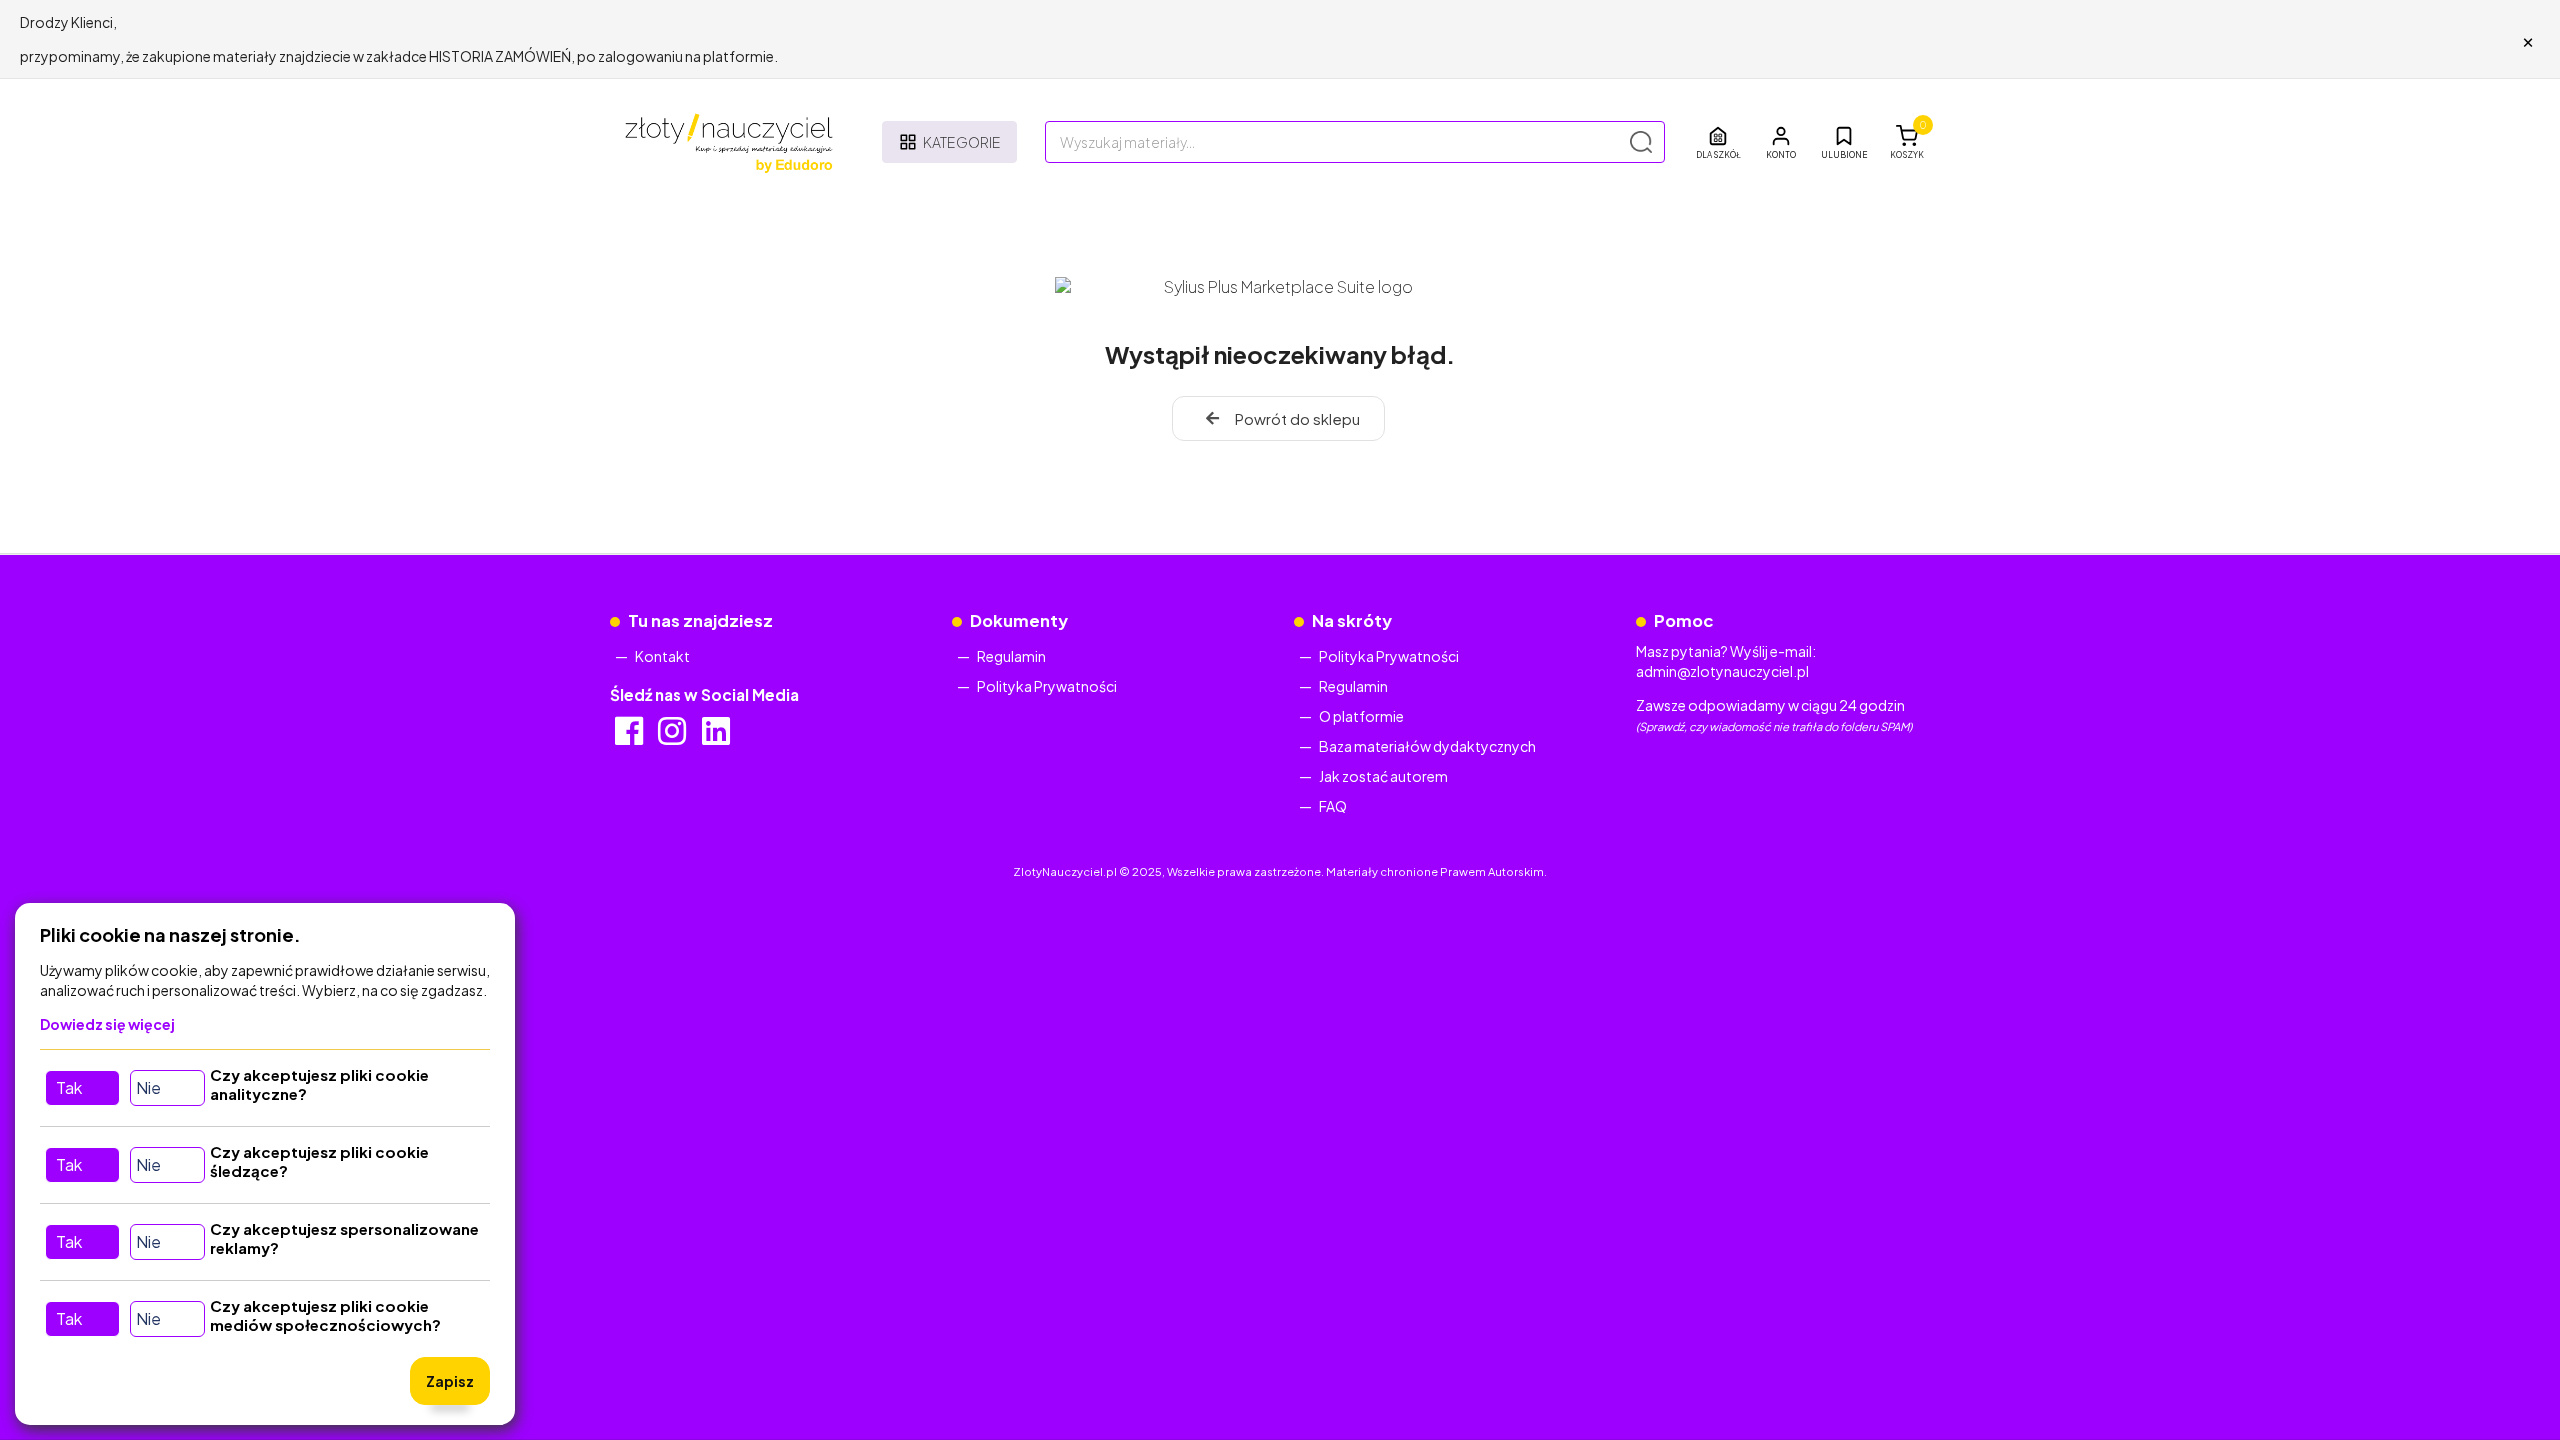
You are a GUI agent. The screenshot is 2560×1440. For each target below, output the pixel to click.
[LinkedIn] (717, 737)
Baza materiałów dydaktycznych (1427, 746)
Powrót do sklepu (1297, 418)
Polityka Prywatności (1047, 686)
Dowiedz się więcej (107, 1024)
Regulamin (1011, 656)
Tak (69, 1087)
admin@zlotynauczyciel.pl (1722, 671)
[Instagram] (673, 737)
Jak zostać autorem (1383, 776)
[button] (1781, 142)
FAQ (1333, 806)
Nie (148, 1087)
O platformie (1361, 716)
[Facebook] (630, 737)
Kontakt (662, 656)
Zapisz (450, 1381)
